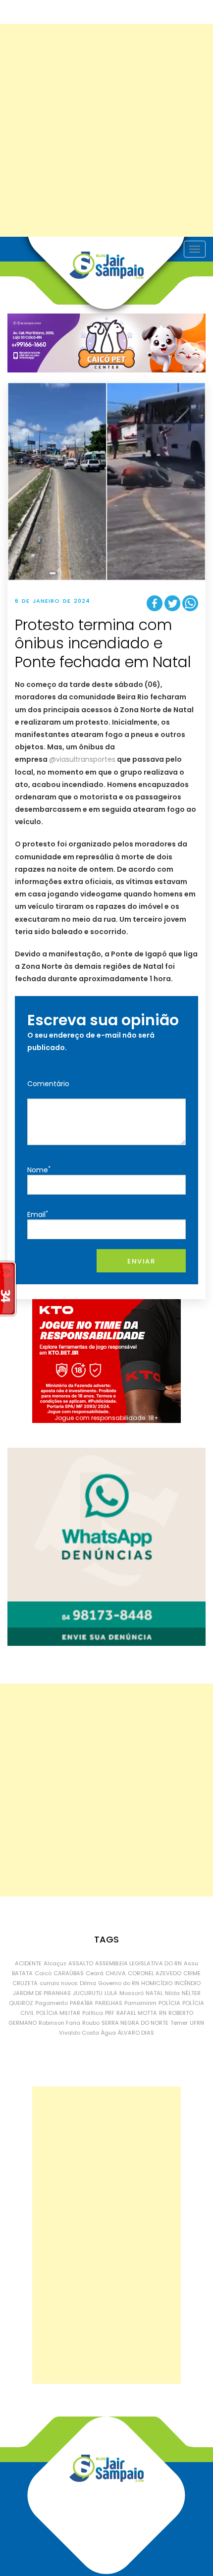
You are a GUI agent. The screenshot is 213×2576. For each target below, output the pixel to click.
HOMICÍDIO (157, 1983)
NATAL (154, 1993)
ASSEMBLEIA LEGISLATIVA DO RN (138, 1963)
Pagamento (52, 2003)
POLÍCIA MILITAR (58, 2013)
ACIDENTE (28, 1963)
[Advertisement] (106, 130)
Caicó (43, 1973)
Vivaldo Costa (79, 2033)
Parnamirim (140, 2003)
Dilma (88, 1983)
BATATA (22, 1973)
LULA (111, 1993)
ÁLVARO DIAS (136, 2033)
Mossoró (132, 1993)
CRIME (192, 1973)
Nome (39, 1170)
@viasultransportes (82, 759)
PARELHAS (109, 2003)
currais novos (59, 1983)
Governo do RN (119, 1983)
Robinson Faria (59, 2023)
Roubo (91, 2023)
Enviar (141, 1261)
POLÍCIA (169, 2003)
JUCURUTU (88, 1993)
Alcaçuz (55, 1963)
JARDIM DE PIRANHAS (42, 1993)
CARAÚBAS (69, 1973)
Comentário (48, 1084)
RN (163, 2013)
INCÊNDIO (187, 1983)
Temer (179, 2023)
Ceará (95, 1973)
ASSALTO (81, 1963)
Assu (191, 1963)
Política (93, 2013)
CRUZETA (25, 1983)
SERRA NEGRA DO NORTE (135, 2023)
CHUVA (116, 1973)
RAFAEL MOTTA (137, 2013)
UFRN (197, 2023)
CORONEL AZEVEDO (155, 1973)
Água (108, 2033)
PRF (110, 2013)
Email (38, 1214)
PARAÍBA (81, 2003)
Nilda (172, 1993)
